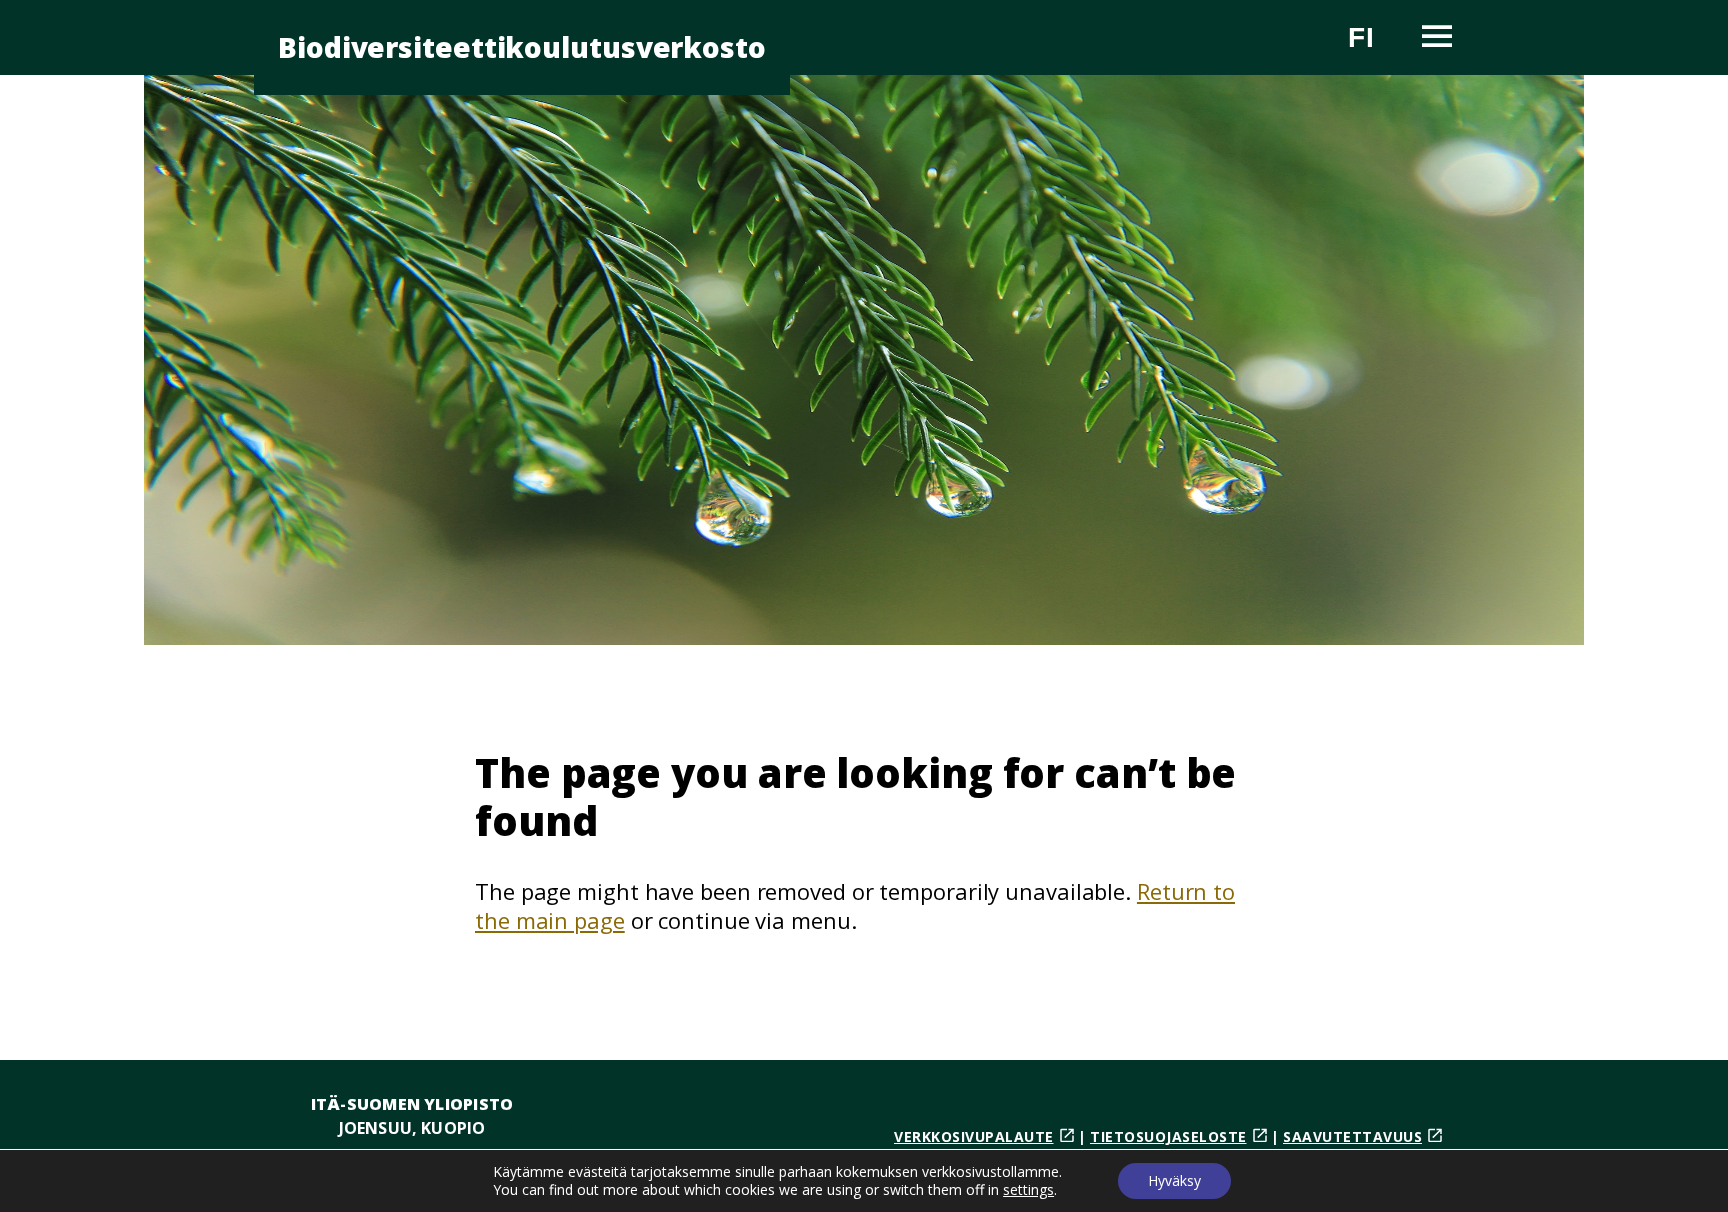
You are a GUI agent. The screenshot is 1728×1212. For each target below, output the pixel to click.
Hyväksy (1174, 1180)
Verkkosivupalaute (974, 1136)
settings (1028, 1190)
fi (1373, 45)
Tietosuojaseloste (1168, 1136)
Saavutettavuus (1352, 1136)
